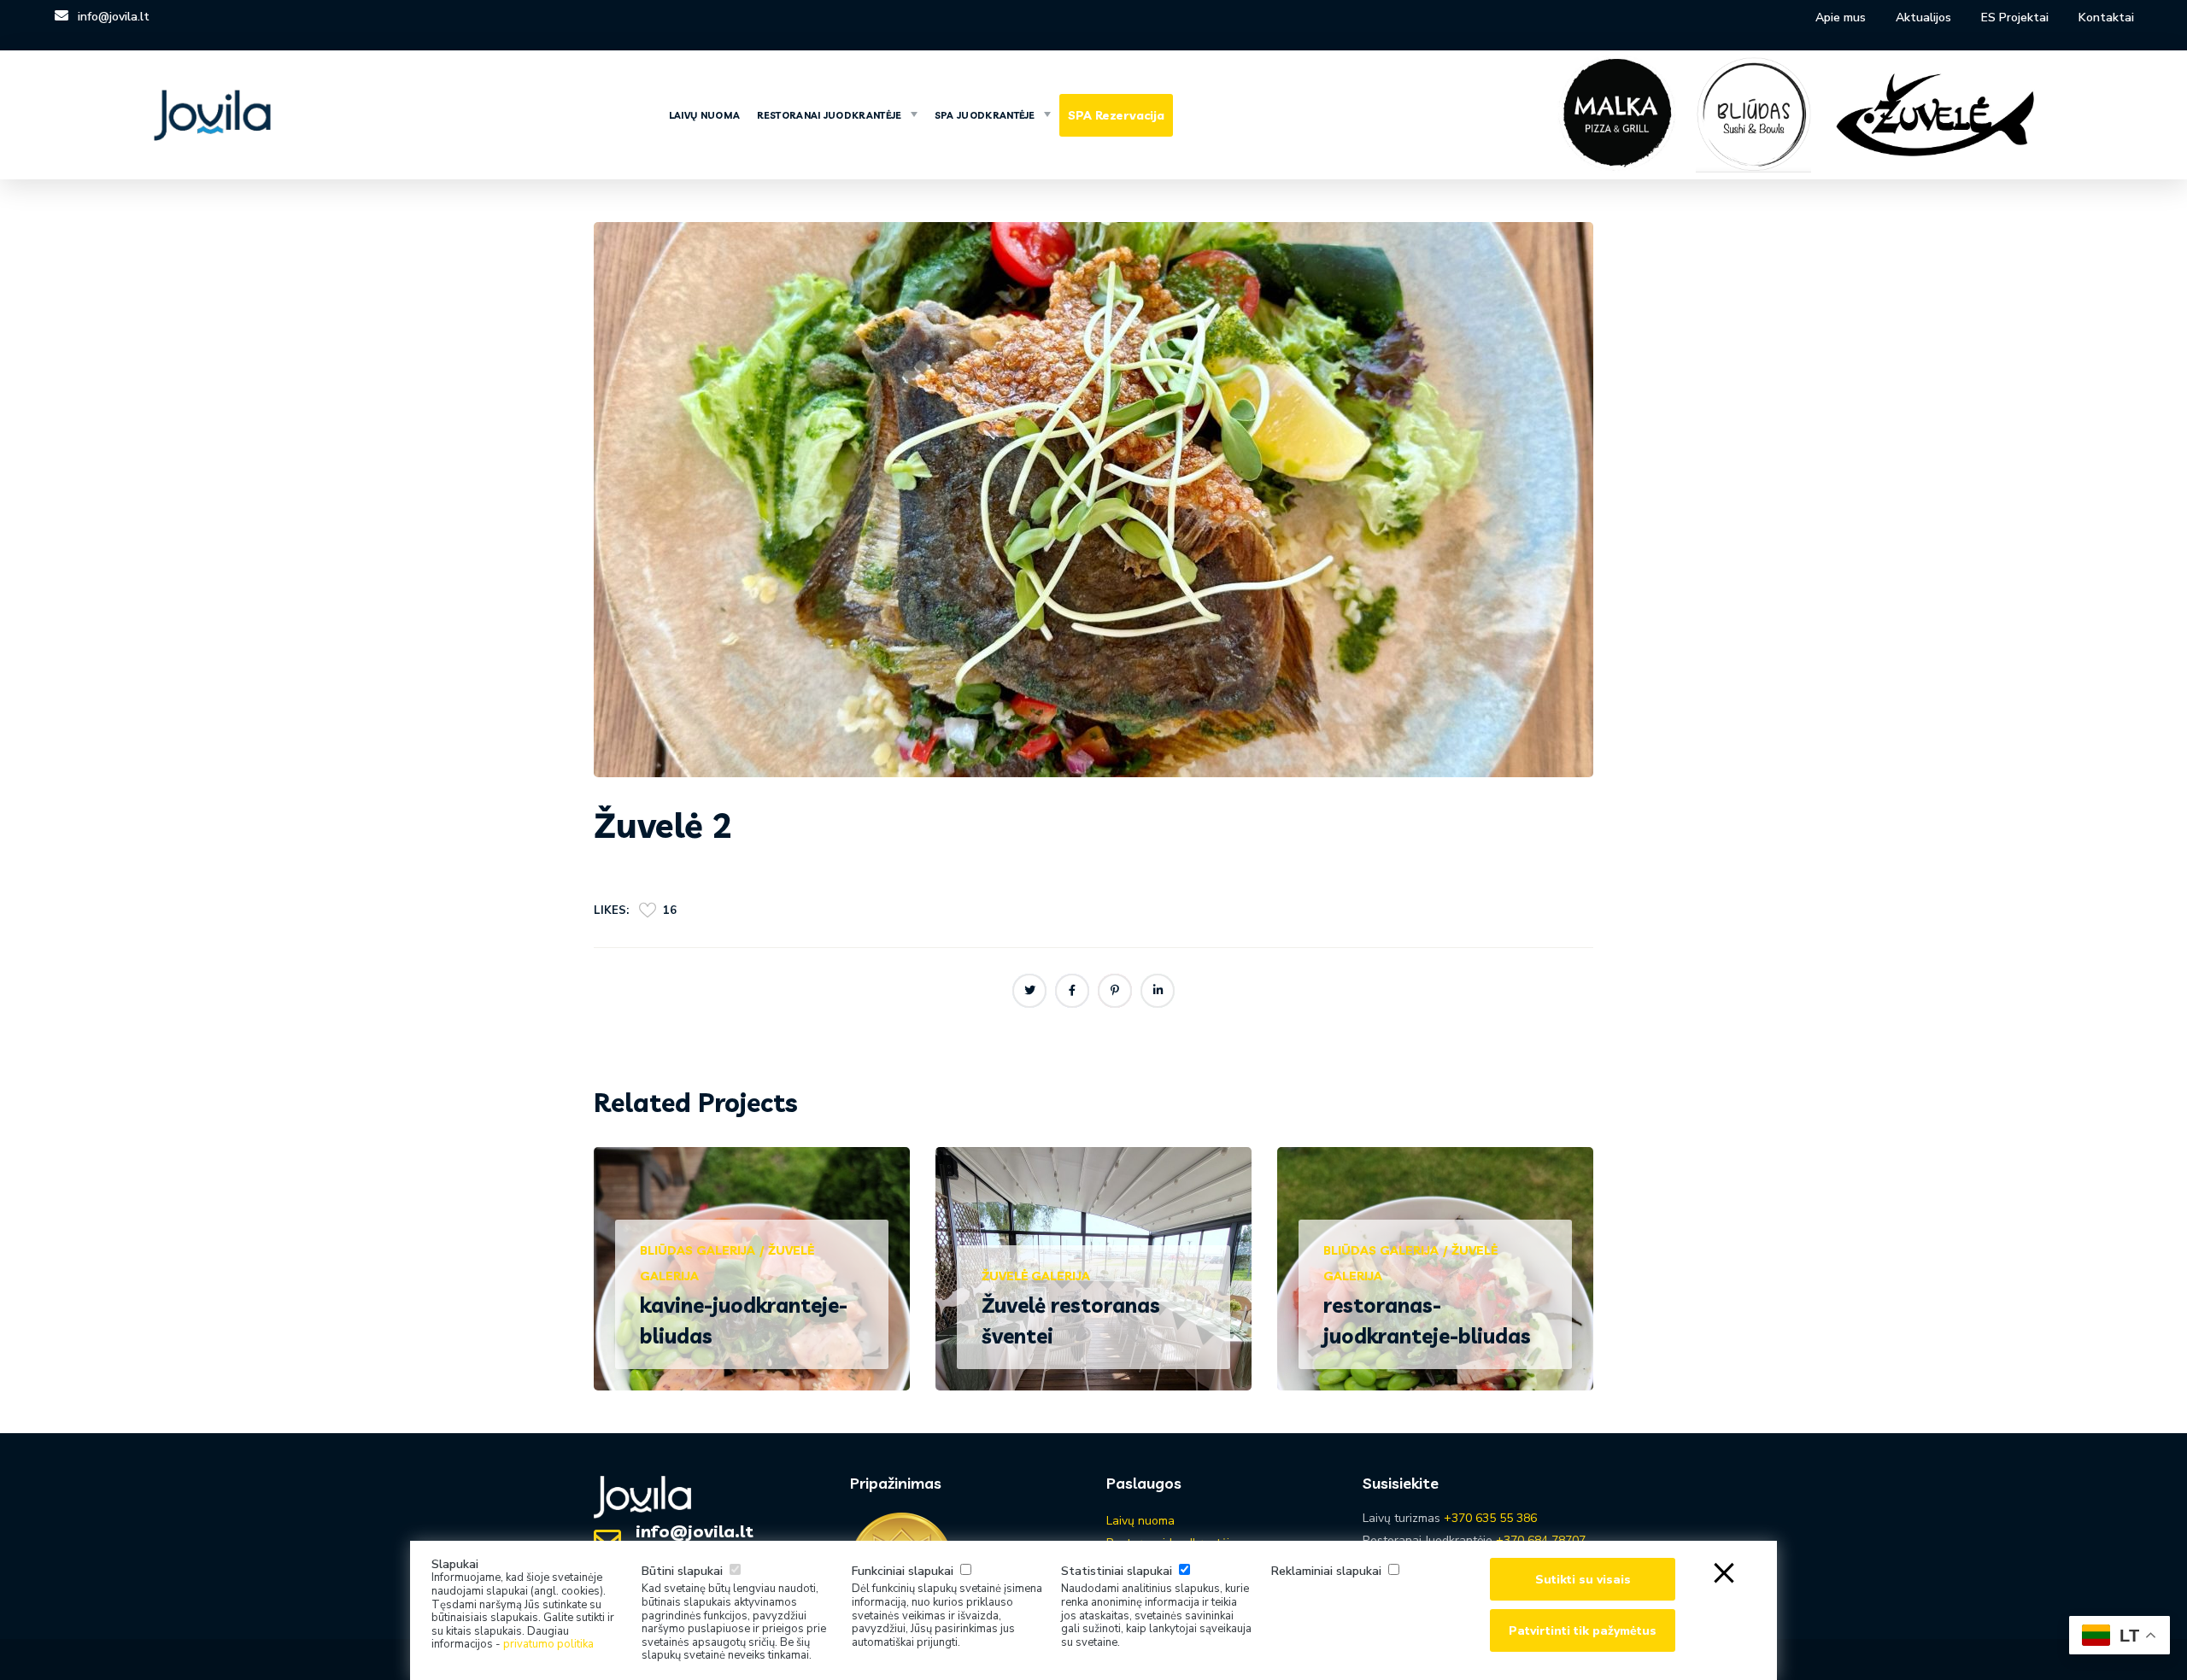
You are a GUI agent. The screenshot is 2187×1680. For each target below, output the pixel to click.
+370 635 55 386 (1490, 1518)
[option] (752, 1282)
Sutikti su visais (1583, 1580)
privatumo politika (548, 1644)
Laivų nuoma (1140, 1521)
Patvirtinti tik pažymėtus (1583, 1631)
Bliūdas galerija (698, 1250)
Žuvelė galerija (1036, 1276)
